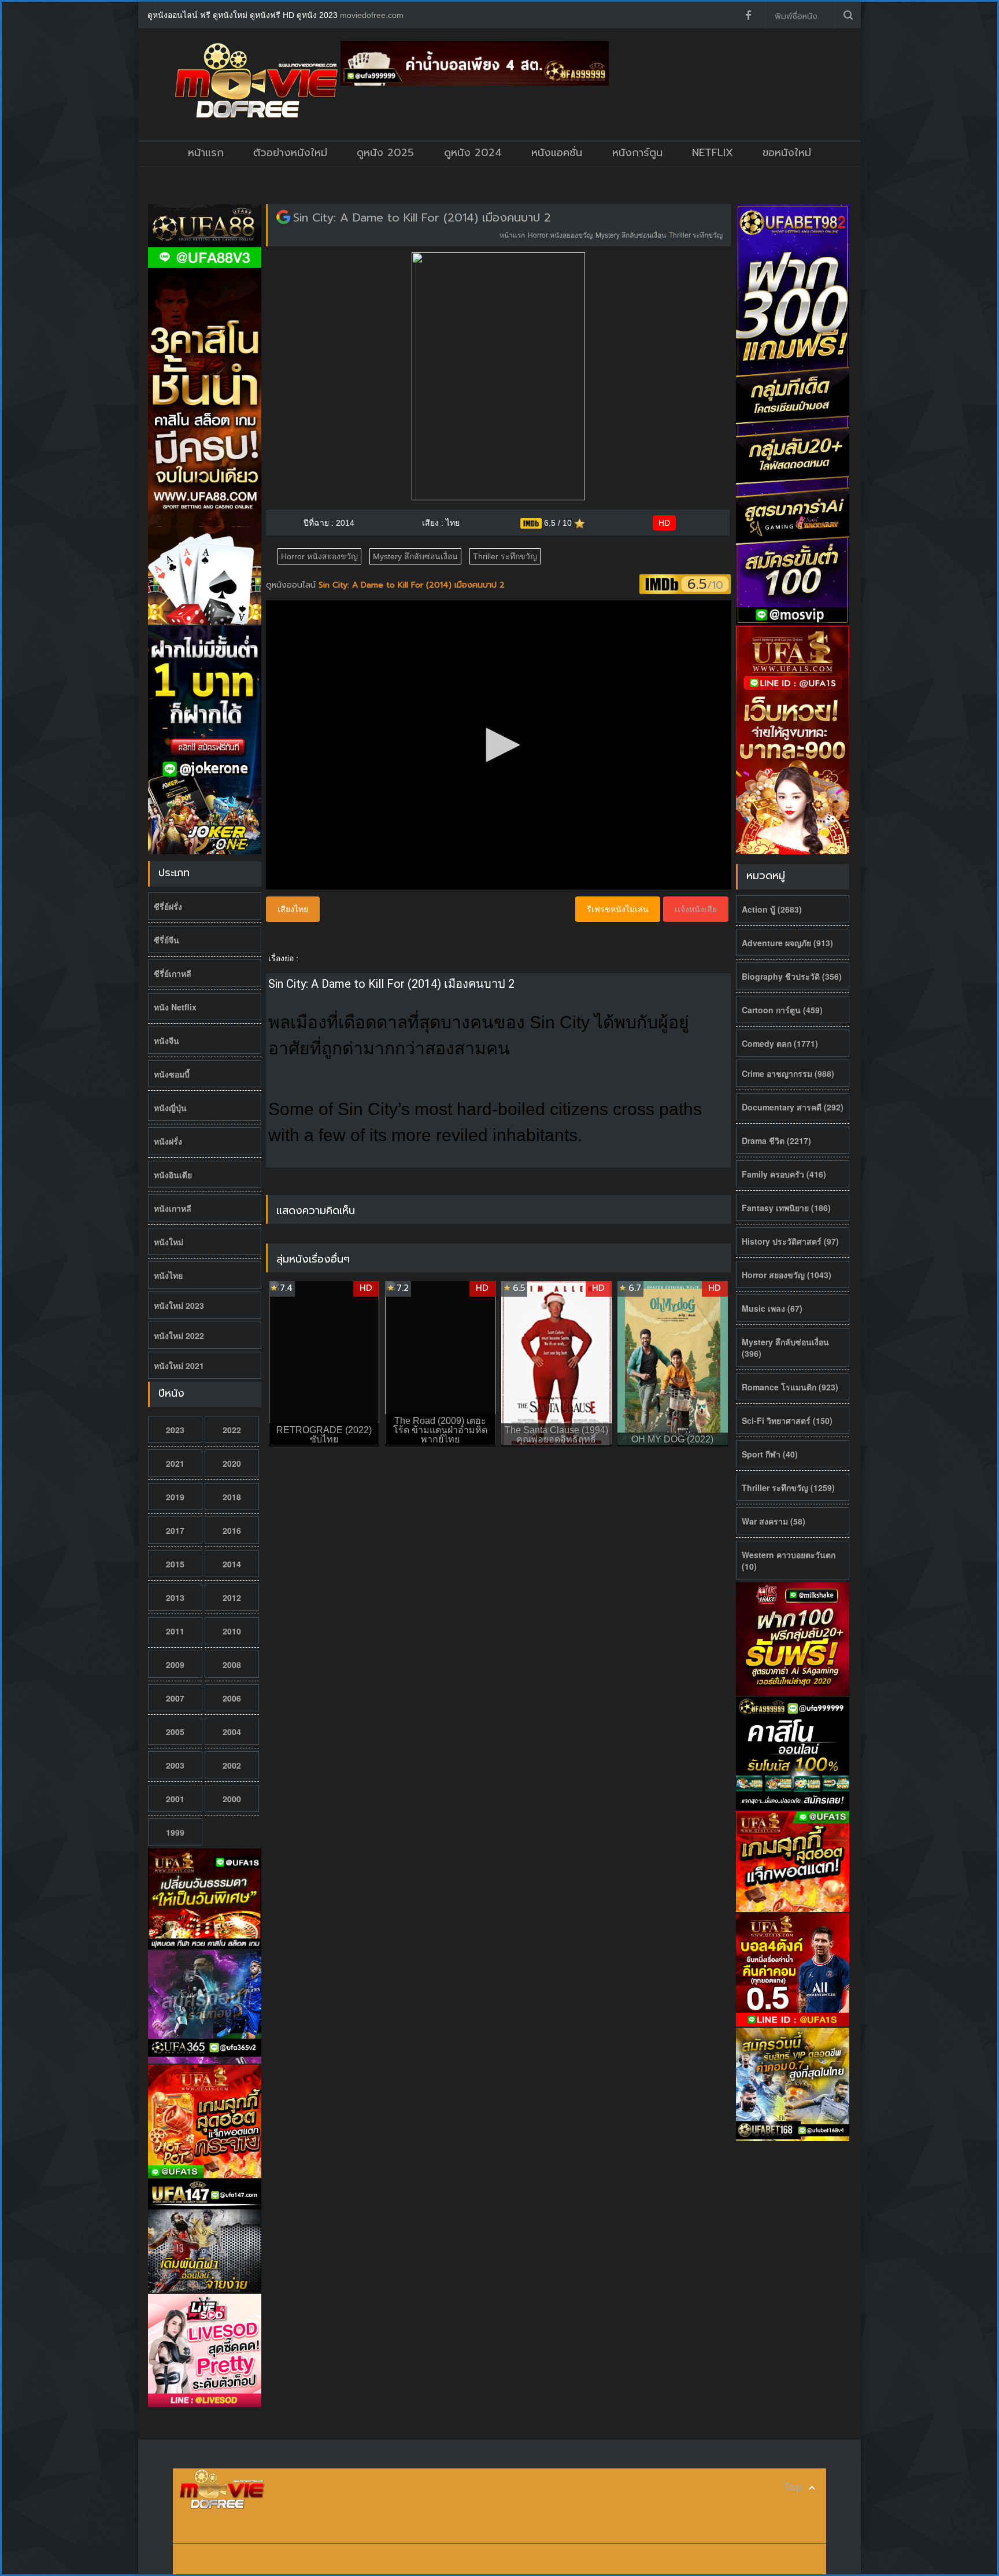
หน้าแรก (206, 153)
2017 (175, 1530)
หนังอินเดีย (173, 1175)
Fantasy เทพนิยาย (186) (786, 1208)
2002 (232, 1765)
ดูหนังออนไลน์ (292, 585)
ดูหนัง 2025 (385, 153)
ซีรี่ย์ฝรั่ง (168, 906)
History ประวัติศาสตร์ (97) (790, 1241)
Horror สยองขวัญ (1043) (787, 1275)
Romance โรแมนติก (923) (790, 1387)
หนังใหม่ (169, 1242)
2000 (232, 1799)
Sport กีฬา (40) (770, 1454)
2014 (232, 1564)
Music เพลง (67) (772, 1308)
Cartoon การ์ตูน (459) (782, 1010)
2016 (232, 1530)
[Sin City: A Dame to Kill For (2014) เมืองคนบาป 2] (283, 217)
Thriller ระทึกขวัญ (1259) (788, 1488)
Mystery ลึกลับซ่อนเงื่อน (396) (785, 1348)
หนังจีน (166, 1040)
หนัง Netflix (175, 1007)
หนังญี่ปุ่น (170, 1108)
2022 (232, 1430)
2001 (175, 1799)
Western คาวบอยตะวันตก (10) (789, 1560)
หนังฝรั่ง (168, 1141)
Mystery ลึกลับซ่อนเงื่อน (631, 235)
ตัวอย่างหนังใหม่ (290, 153)
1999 (175, 1832)
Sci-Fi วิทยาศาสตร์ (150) (787, 1420)
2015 (175, 1564)
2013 (175, 1597)
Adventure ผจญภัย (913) (787, 943)
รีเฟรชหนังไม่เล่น (618, 909)
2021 (175, 1463)
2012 (232, 1597)
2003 (175, 1765)
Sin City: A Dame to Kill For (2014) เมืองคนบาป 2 (422, 217)
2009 (175, 1665)
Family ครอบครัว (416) (784, 1174)
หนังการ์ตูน (637, 153)
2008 (232, 1665)
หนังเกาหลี (173, 1208)
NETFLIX (713, 153)
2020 (232, 1463)
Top (793, 2487)
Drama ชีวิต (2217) (776, 1141)
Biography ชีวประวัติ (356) (792, 976)
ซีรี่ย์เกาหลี (173, 973)
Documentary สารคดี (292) (793, 1107)
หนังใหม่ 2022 (179, 1335)
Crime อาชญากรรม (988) (788, 1073)
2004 (232, 1732)
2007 (175, 1698)
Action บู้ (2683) (772, 909)
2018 (232, 1497)
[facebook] (748, 15)
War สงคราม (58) (774, 1521)
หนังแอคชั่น (557, 153)
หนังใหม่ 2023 (179, 1305)
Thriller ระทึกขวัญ (696, 235)
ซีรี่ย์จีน (166, 940)
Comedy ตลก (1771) (780, 1043)
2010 (232, 1631)
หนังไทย (168, 1275)
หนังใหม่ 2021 (179, 1365)
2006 (232, 1698)
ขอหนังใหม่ (787, 153)
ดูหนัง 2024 (473, 153)
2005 (175, 1732)
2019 (175, 1497)
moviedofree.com (372, 15)
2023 (175, 1430)
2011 (175, 1631)
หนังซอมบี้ (172, 1074)
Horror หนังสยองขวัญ (560, 235)
